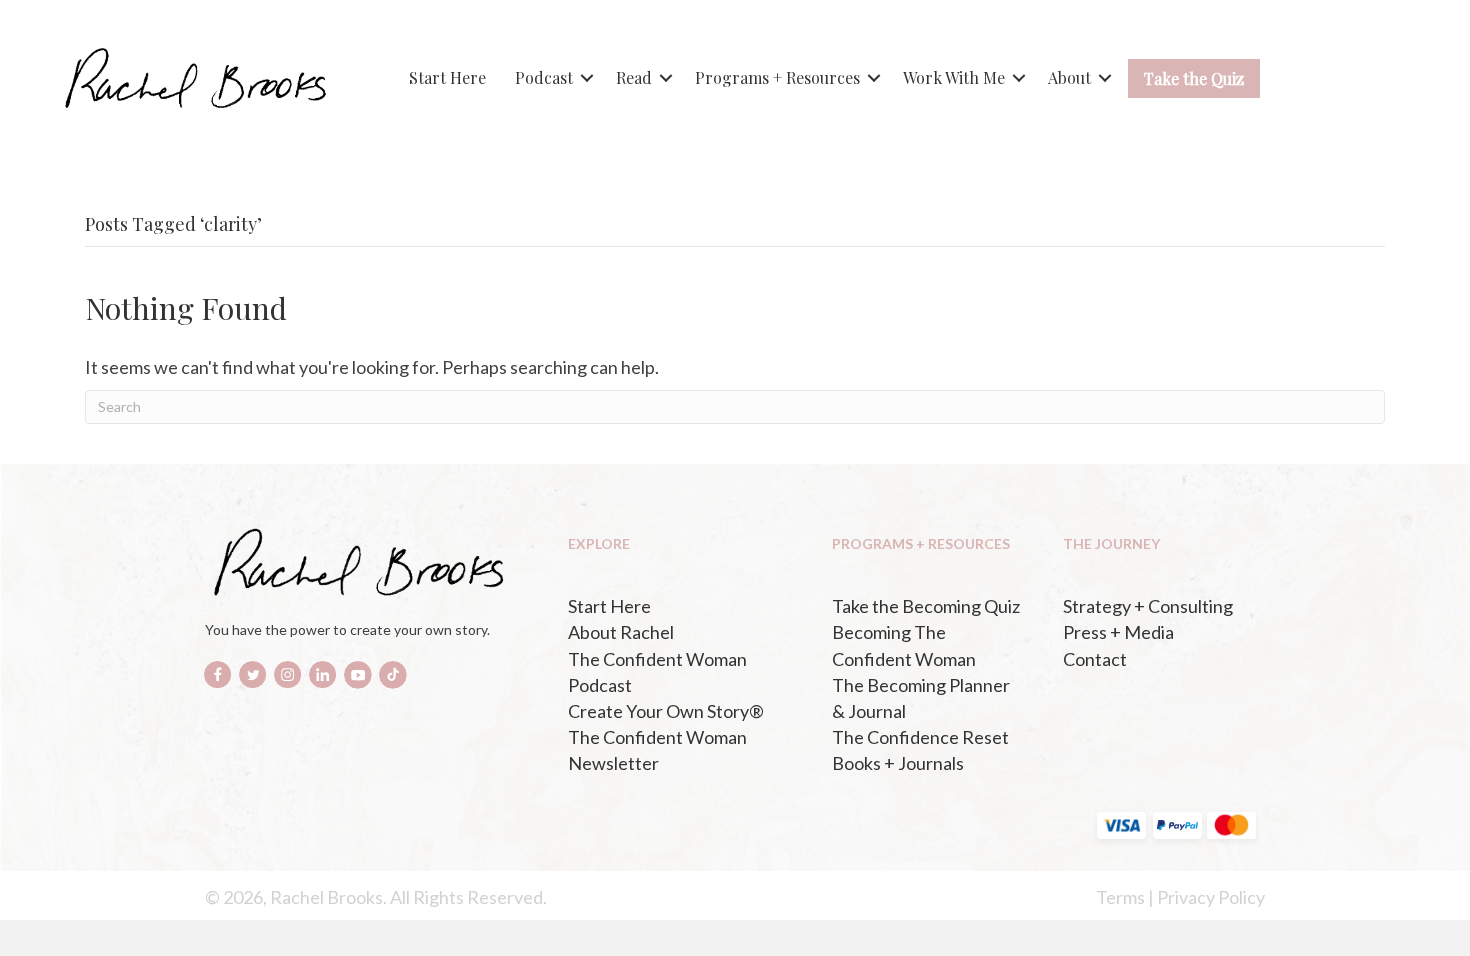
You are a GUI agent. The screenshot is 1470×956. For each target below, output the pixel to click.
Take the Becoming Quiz (926, 606)
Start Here (447, 77)
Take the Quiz (1194, 78)
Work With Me (954, 77)
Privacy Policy (1211, 897)
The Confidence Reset (920, 737)
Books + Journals (898, 763)
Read (634, 77)
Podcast (544, 77)
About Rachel (621, 632)
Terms (1120, 897)
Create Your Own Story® (666, 711)
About (1069, 77)
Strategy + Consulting (1148, 606)
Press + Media (1118, 632)
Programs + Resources (777, 77)
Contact (1095, 659)
